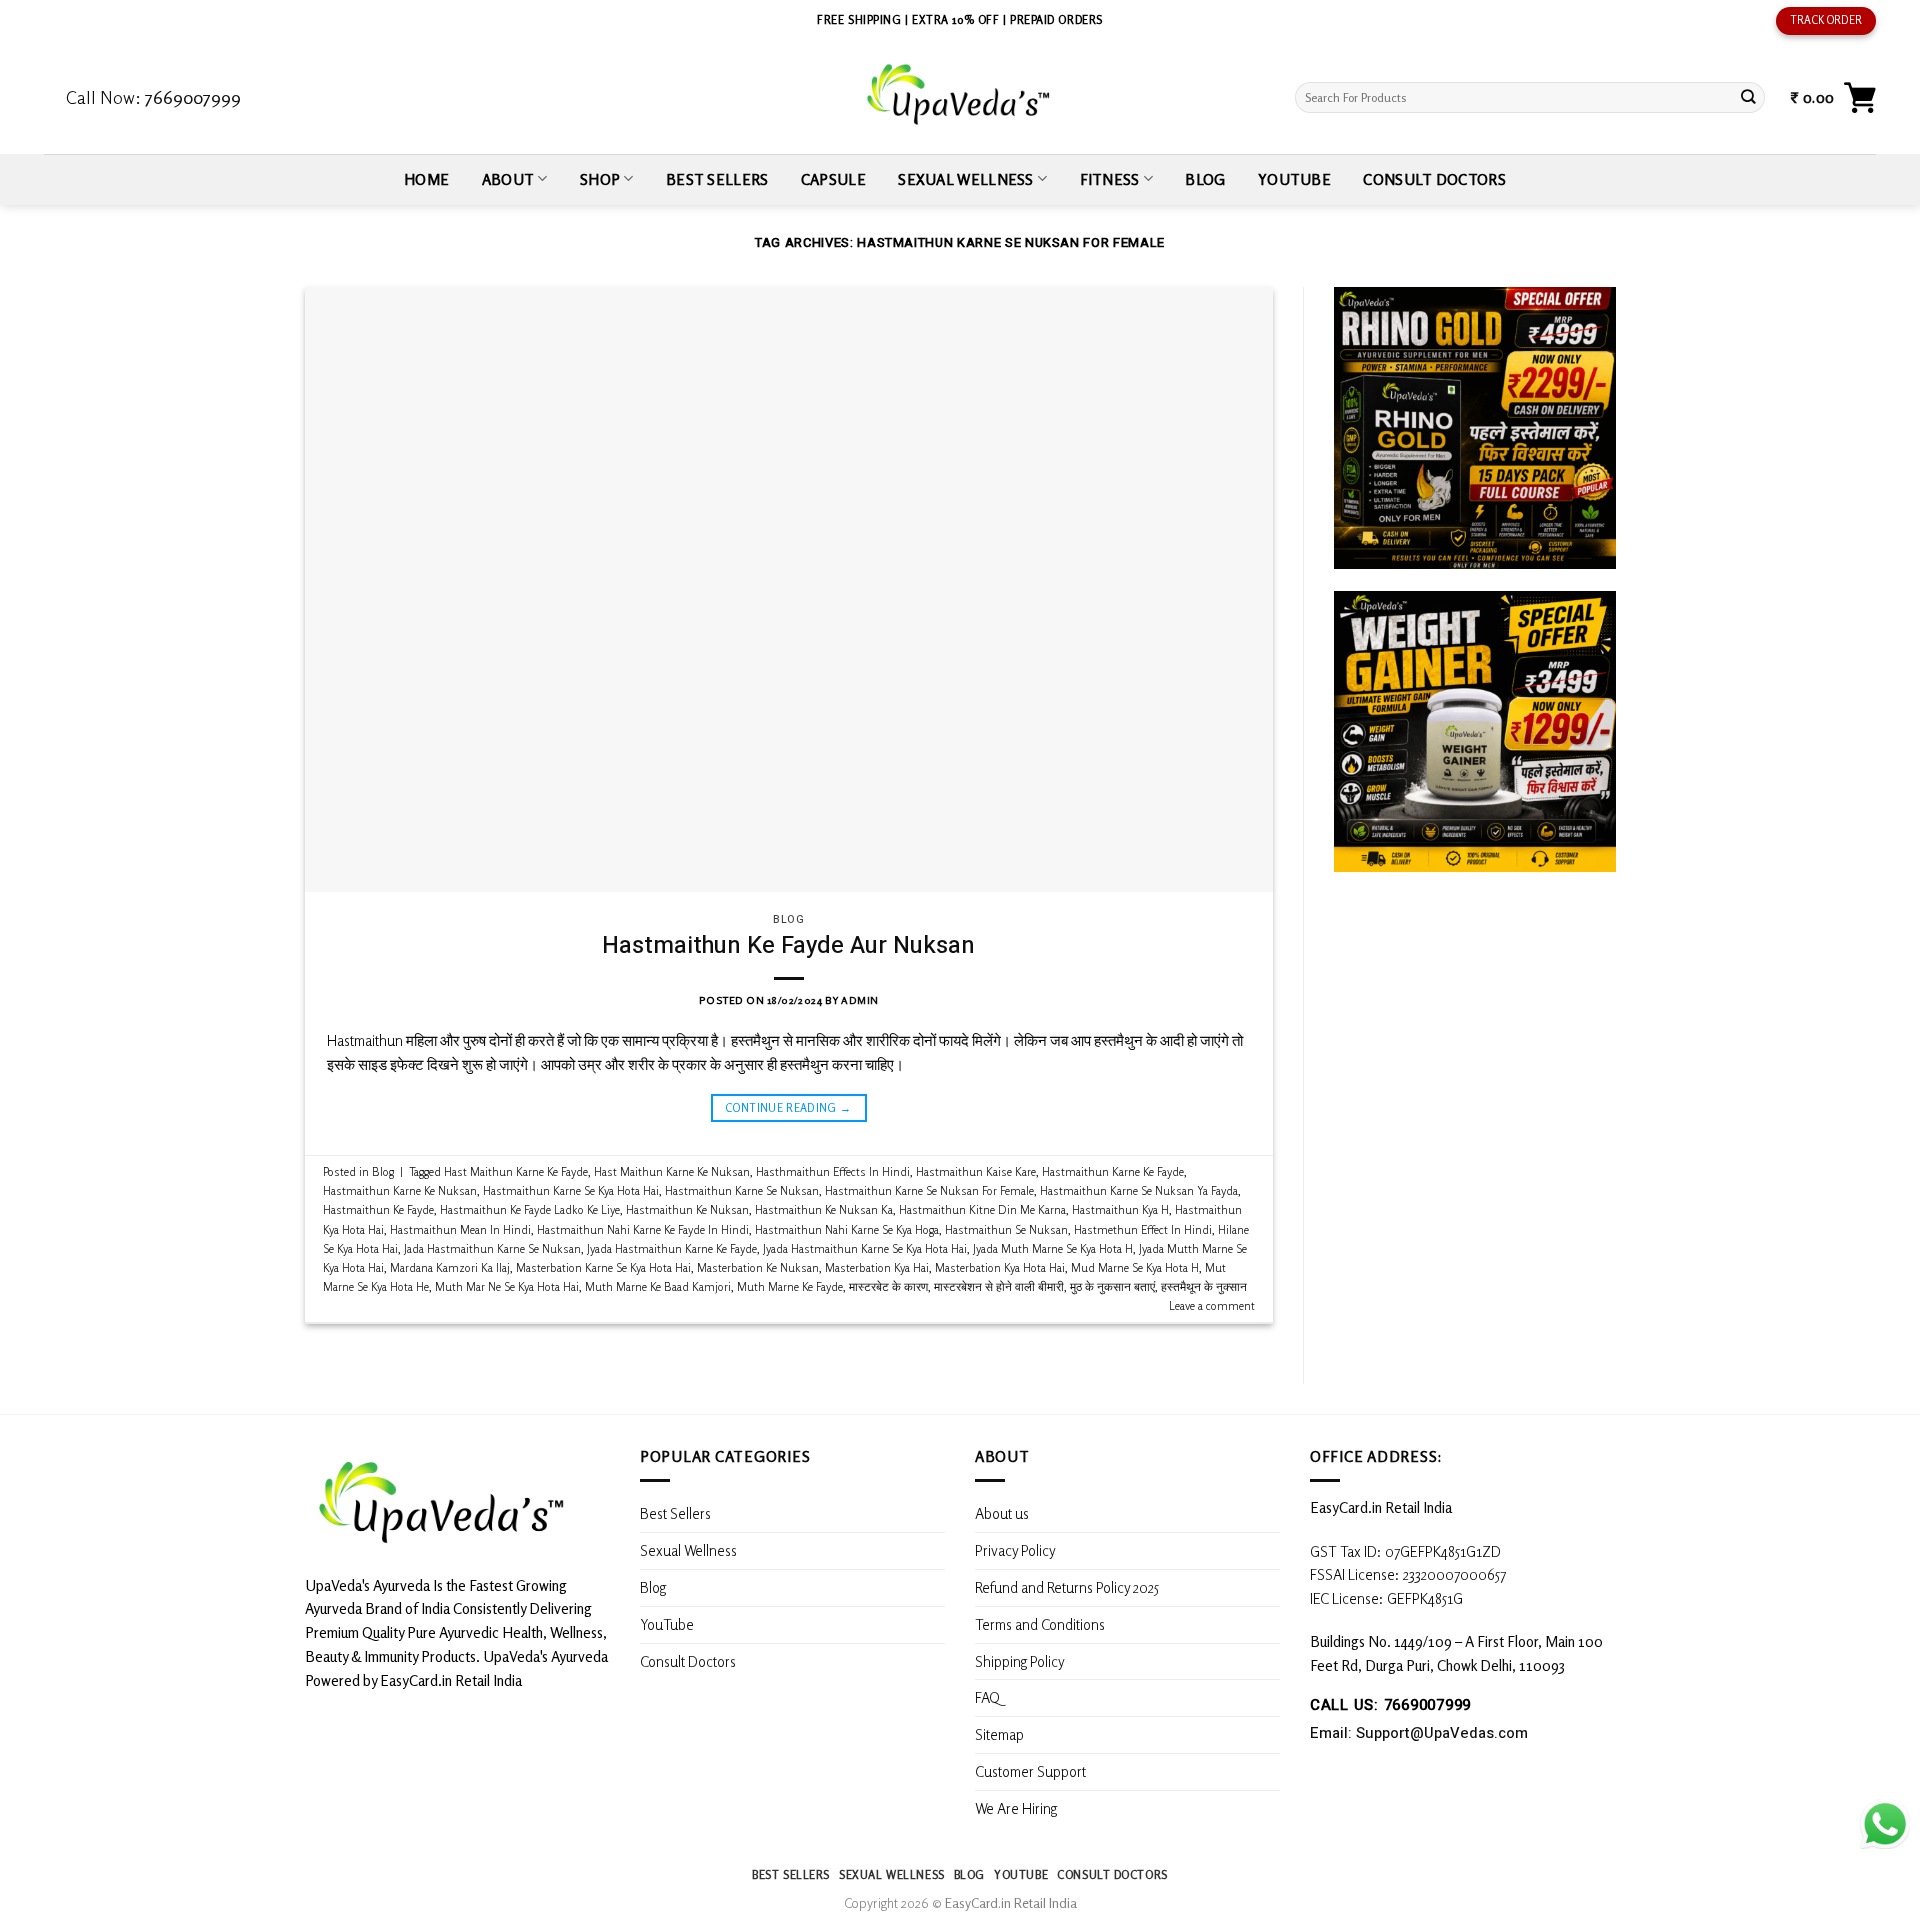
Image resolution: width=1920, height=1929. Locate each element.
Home (426, 179)
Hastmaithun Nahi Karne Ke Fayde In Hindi (643, 1229)
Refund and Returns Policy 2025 (1067, 1587)
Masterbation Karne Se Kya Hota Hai (603, 1267)
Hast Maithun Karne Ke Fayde (516, 1171)
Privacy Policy (1015, 1550)
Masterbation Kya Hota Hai (1000, 1267)
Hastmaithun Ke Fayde (378, 1209)
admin (860, 1000)
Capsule (833, 179)
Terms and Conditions (1040, 1624)
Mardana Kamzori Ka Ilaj (450, 1267)
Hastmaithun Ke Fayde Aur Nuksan (788, 945)
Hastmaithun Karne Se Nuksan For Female (929, 1190)
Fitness (1110, 179)
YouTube (1294, 179)
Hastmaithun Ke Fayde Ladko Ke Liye (530, 1209)
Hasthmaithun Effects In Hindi (833, 1171)
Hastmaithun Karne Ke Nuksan (400, 1190)
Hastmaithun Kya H (1120, 1209)
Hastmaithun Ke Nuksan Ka (824, 1209)
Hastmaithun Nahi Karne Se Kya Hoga (847, 1229)
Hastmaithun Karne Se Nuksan (742, 1190)
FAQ (987, 1697)
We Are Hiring (1016, 1808)
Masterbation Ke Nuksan (758, 1267)
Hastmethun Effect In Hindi (1143, 1229)
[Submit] (1748, 97)
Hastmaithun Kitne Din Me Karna (982, 1209)
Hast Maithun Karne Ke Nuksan (672, 1171)
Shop (600, 179)
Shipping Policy (1021, 1661)
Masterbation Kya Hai (877, 1267)
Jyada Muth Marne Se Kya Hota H (1053, 1248)
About (508, 179)
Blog (1205, 179)
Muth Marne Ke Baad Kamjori (658, 1286)
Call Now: (153, 97)
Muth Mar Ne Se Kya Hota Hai (507, 1286)
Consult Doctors (1434, 179)
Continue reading (788, 1108)
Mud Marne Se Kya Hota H (1135, 1267)
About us (1002, 1513)
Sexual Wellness (965, 179)
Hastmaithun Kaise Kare (976, 1171)
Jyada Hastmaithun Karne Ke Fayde (672, 1248)
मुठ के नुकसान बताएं (1112, 1286)
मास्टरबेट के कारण (888, 1286)
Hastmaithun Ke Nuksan (687, 1209)
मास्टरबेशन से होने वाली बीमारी (999, 1286)
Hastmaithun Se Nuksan (1006, 1229)
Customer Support (1030, 1771)
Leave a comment (1212, 1305)
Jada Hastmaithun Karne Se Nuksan (492, 1248)
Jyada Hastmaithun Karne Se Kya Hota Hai (865, 1248)
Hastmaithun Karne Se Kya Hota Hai (571, 1190)
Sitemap (999, 1734)
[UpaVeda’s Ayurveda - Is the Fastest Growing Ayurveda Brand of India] (959, 94)
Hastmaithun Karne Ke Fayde (1113, 1171)
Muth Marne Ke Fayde (790, 1286)
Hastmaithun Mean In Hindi (460, 1229)
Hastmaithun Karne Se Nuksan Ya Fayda (1139, 1190)
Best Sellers (717, 179)
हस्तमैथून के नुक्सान (1204, 1286)
